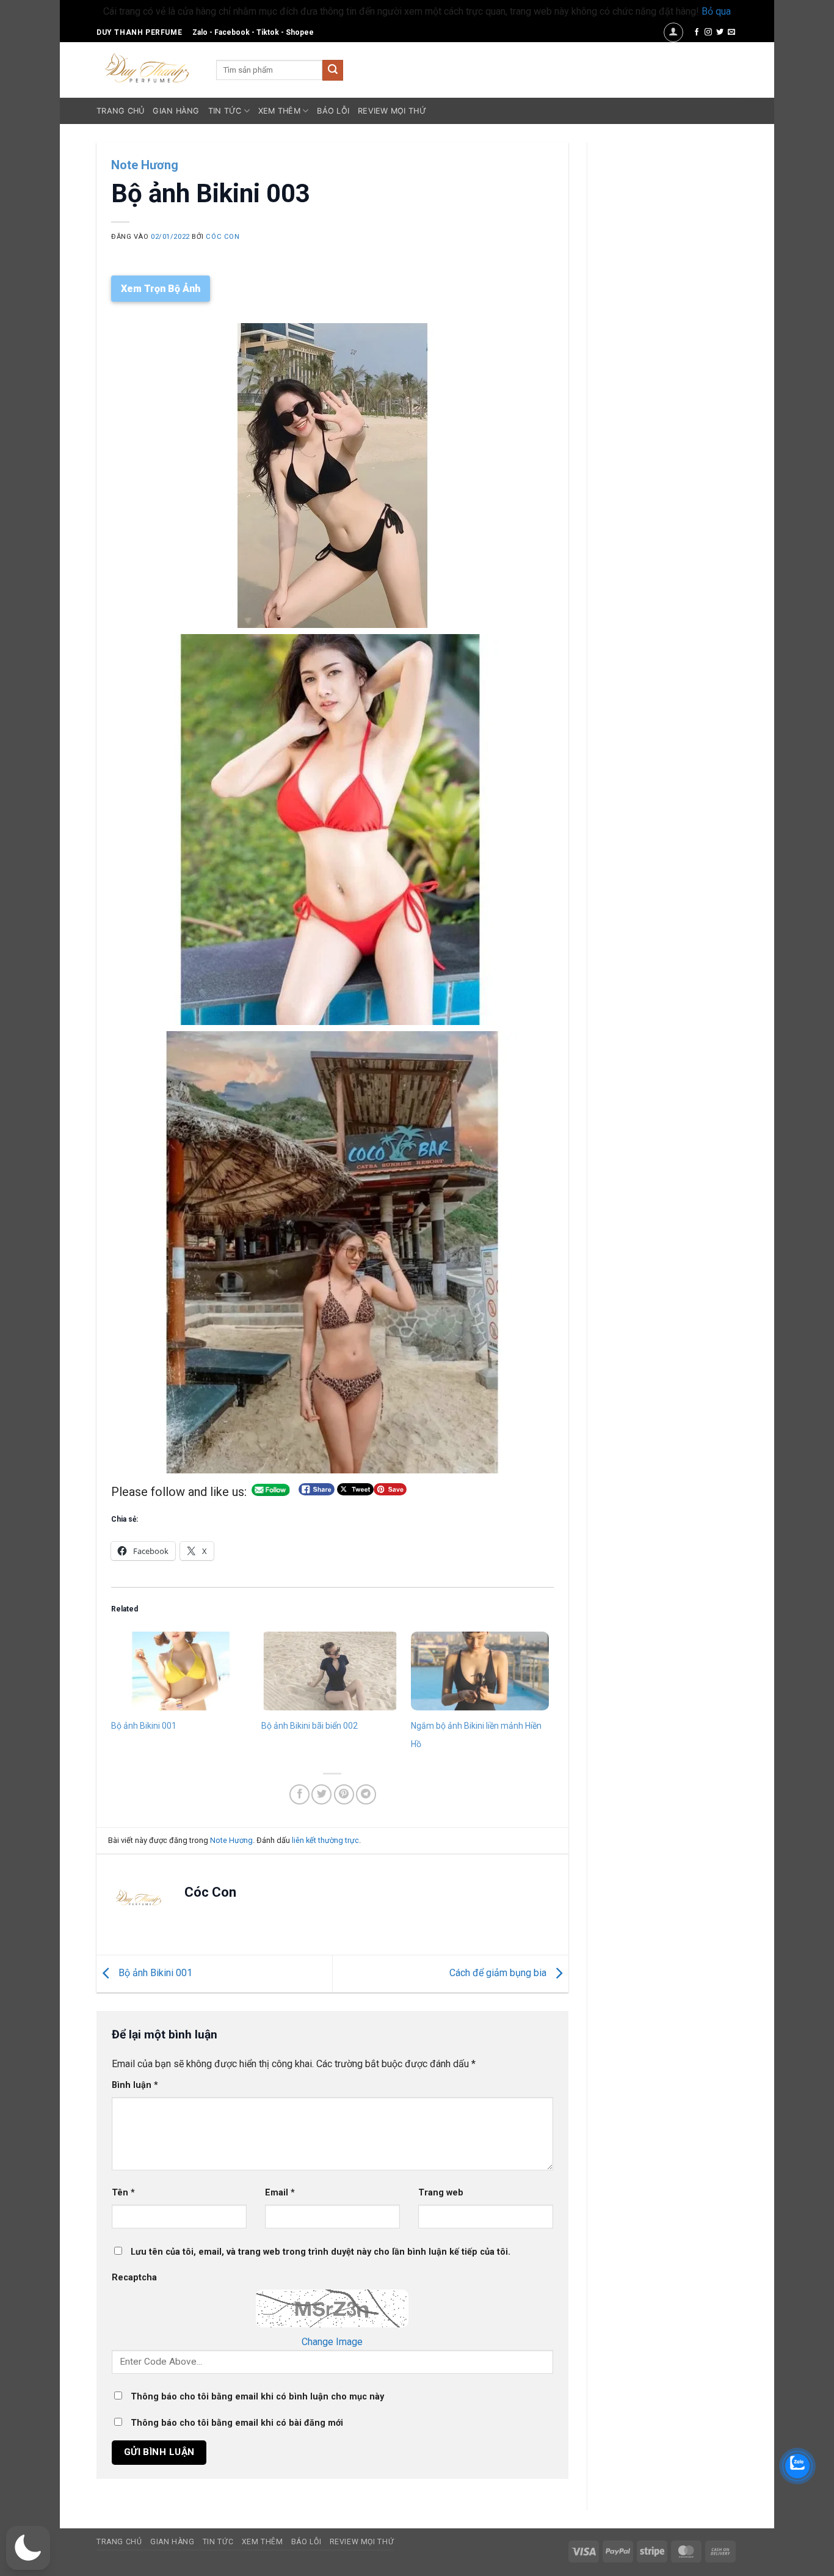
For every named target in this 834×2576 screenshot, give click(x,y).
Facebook (232, 32)
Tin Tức (225, 111)
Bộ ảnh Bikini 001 (144, 1726)
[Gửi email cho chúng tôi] (731, 32)
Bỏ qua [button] (716, 11)
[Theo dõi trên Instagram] (708, 32)
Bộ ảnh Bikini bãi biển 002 (310, 1726)
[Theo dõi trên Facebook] (697, 32)
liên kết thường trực (325, 1840)
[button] (673, 32)
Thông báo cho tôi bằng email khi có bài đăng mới (237, 2423)
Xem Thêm (279, 111)
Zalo (200, 32)
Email (280, 2193)
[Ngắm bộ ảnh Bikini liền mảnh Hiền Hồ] (480, 1671)
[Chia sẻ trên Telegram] (366, 1794)
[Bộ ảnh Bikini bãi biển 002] (330, 1671)
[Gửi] (333, 70)
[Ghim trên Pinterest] (344, 1794)
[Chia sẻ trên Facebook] (299, 1794)
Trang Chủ (120, 111)
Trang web (441, 2193)
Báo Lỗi (333, 111)
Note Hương (145, 165)
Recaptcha (134, 2278)
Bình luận (135, 2085)
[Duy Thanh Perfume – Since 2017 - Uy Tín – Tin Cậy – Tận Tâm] (147, 67)
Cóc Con (223, 237)
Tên (123, 2193)
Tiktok (268, 32)
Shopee (300, 32)
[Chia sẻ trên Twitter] (321, 1794)
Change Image (332, 2342)
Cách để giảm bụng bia (499, 1973)
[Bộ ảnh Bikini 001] (180, 1671)
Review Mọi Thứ (392, 111)
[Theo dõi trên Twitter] (720, 32)
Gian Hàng (176, 111)
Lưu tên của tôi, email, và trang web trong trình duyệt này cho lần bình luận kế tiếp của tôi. (321, 2252)
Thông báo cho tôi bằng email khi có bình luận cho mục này (257, 2397)
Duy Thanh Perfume (139, 32)
